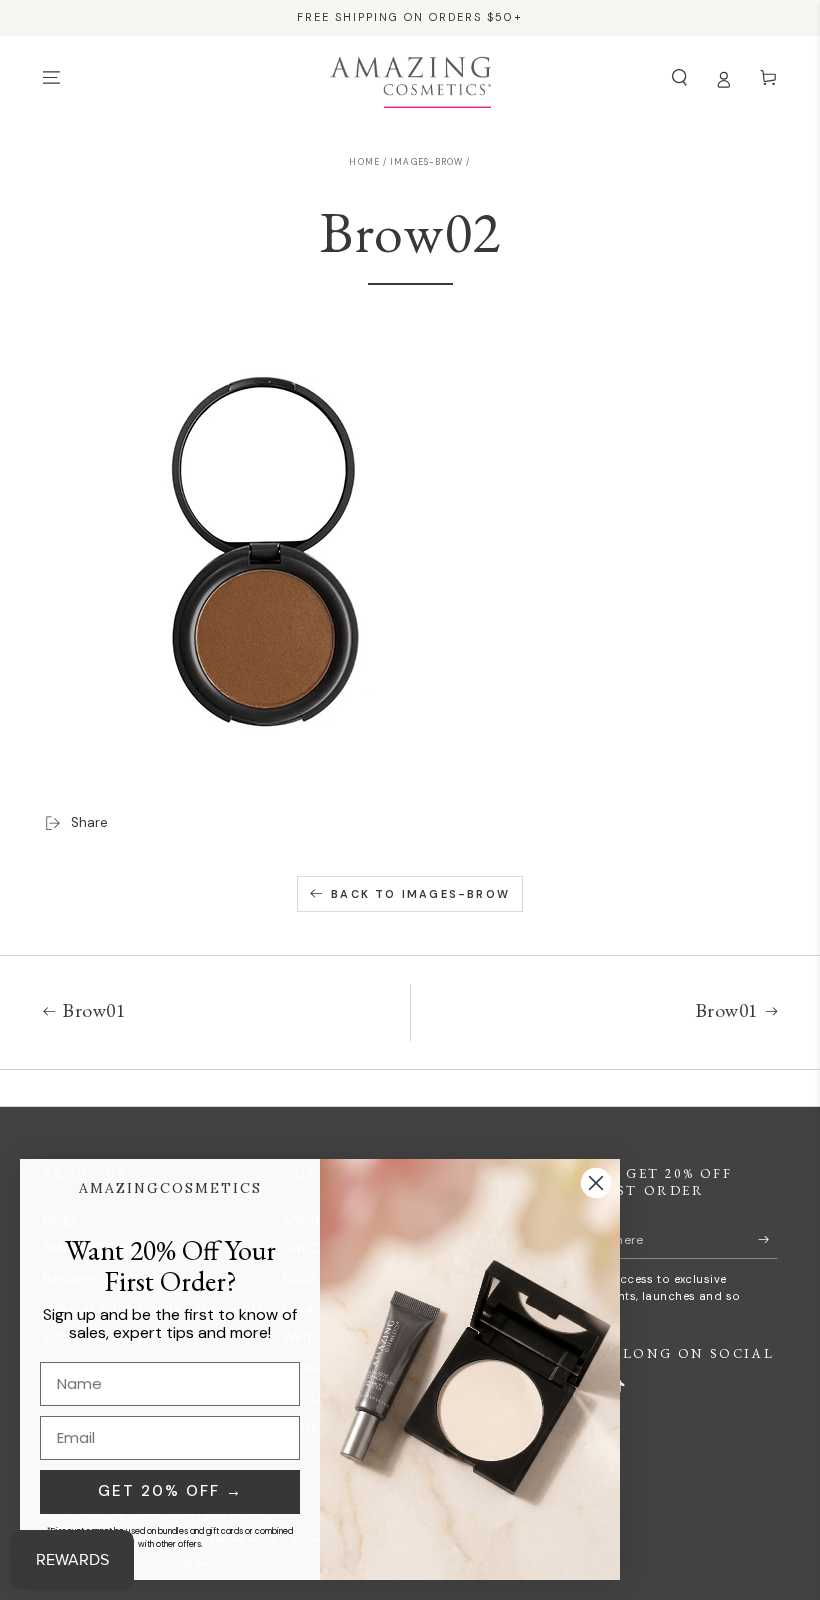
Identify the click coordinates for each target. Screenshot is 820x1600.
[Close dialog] (596, 1183)
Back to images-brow (420, 894)
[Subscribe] (768, 1238)
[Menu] (52, 77)
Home (364, 162)
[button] (680, 77)
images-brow (426, 162)
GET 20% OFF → (170, 1491)
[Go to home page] (410, 78)
